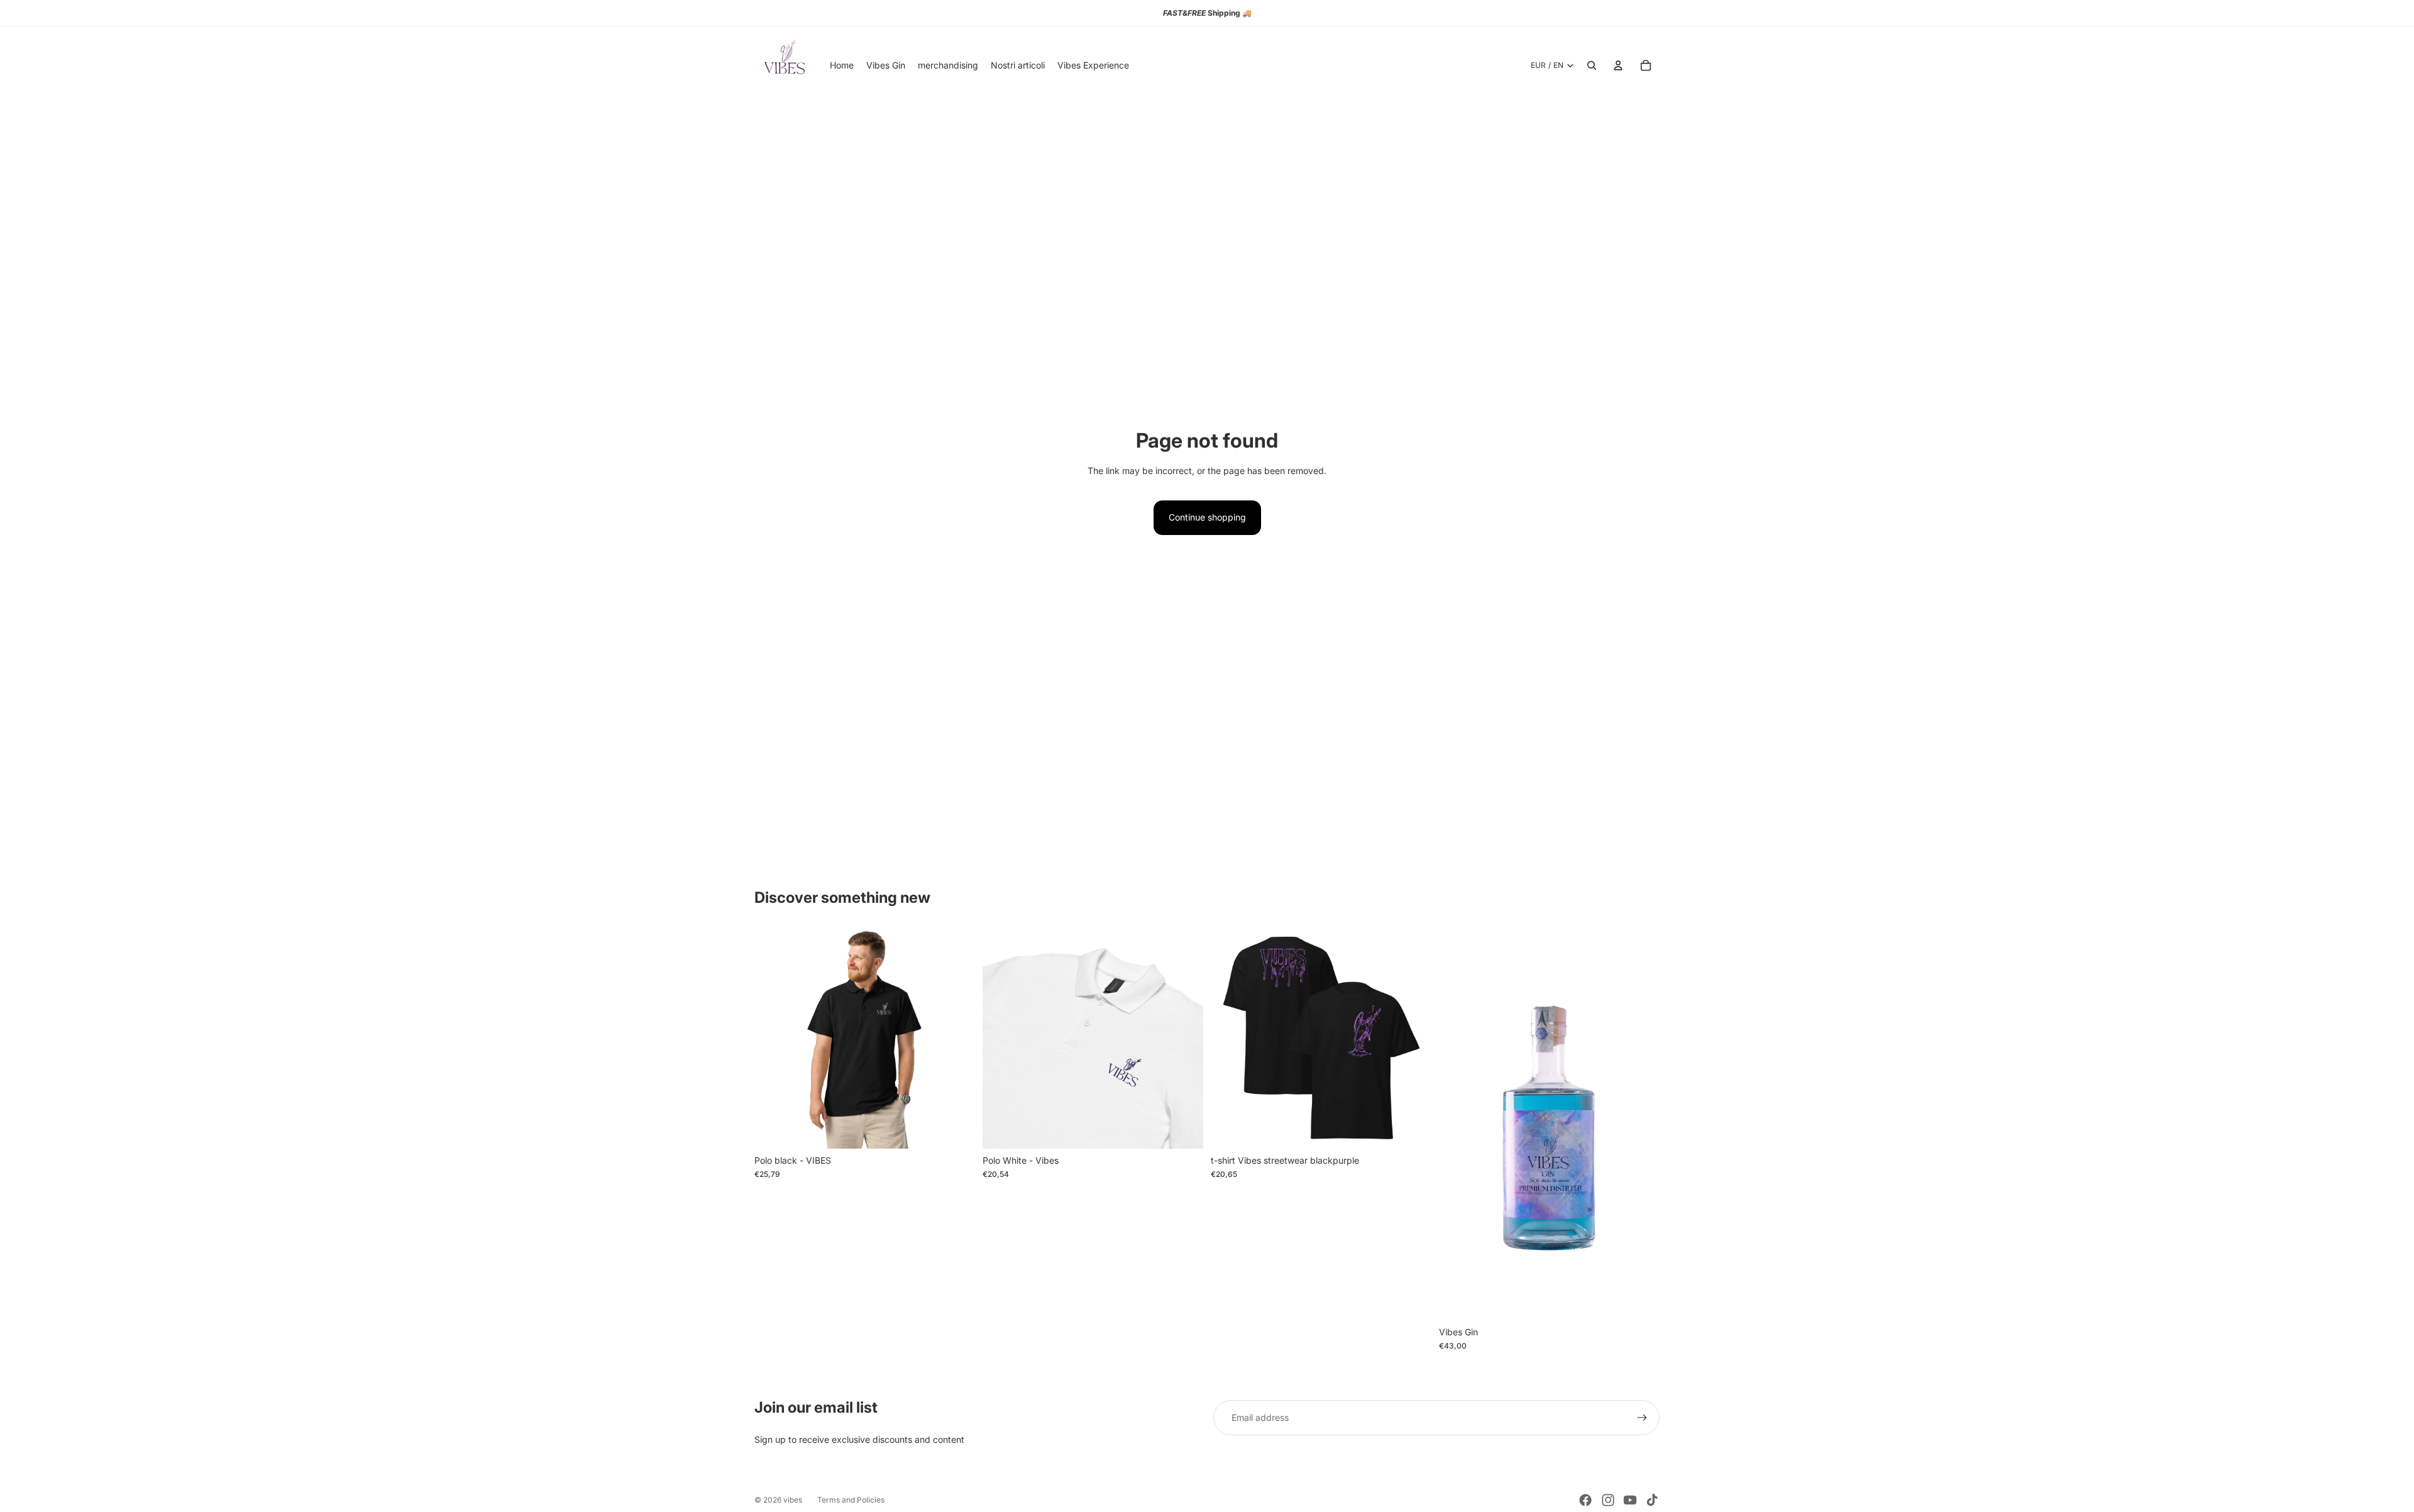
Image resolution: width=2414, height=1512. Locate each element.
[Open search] (1592, 65)
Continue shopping (1207, 517)
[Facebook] (1585, 1500)
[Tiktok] (1652, 1500)
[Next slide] (956, 1038)
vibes (793, 1500)
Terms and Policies (851, 1500)
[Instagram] (1608, 1500)
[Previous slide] (773, 1038)
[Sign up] (1642, 1418)
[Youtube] (1630, 1500)
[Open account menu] (1618, 65)
